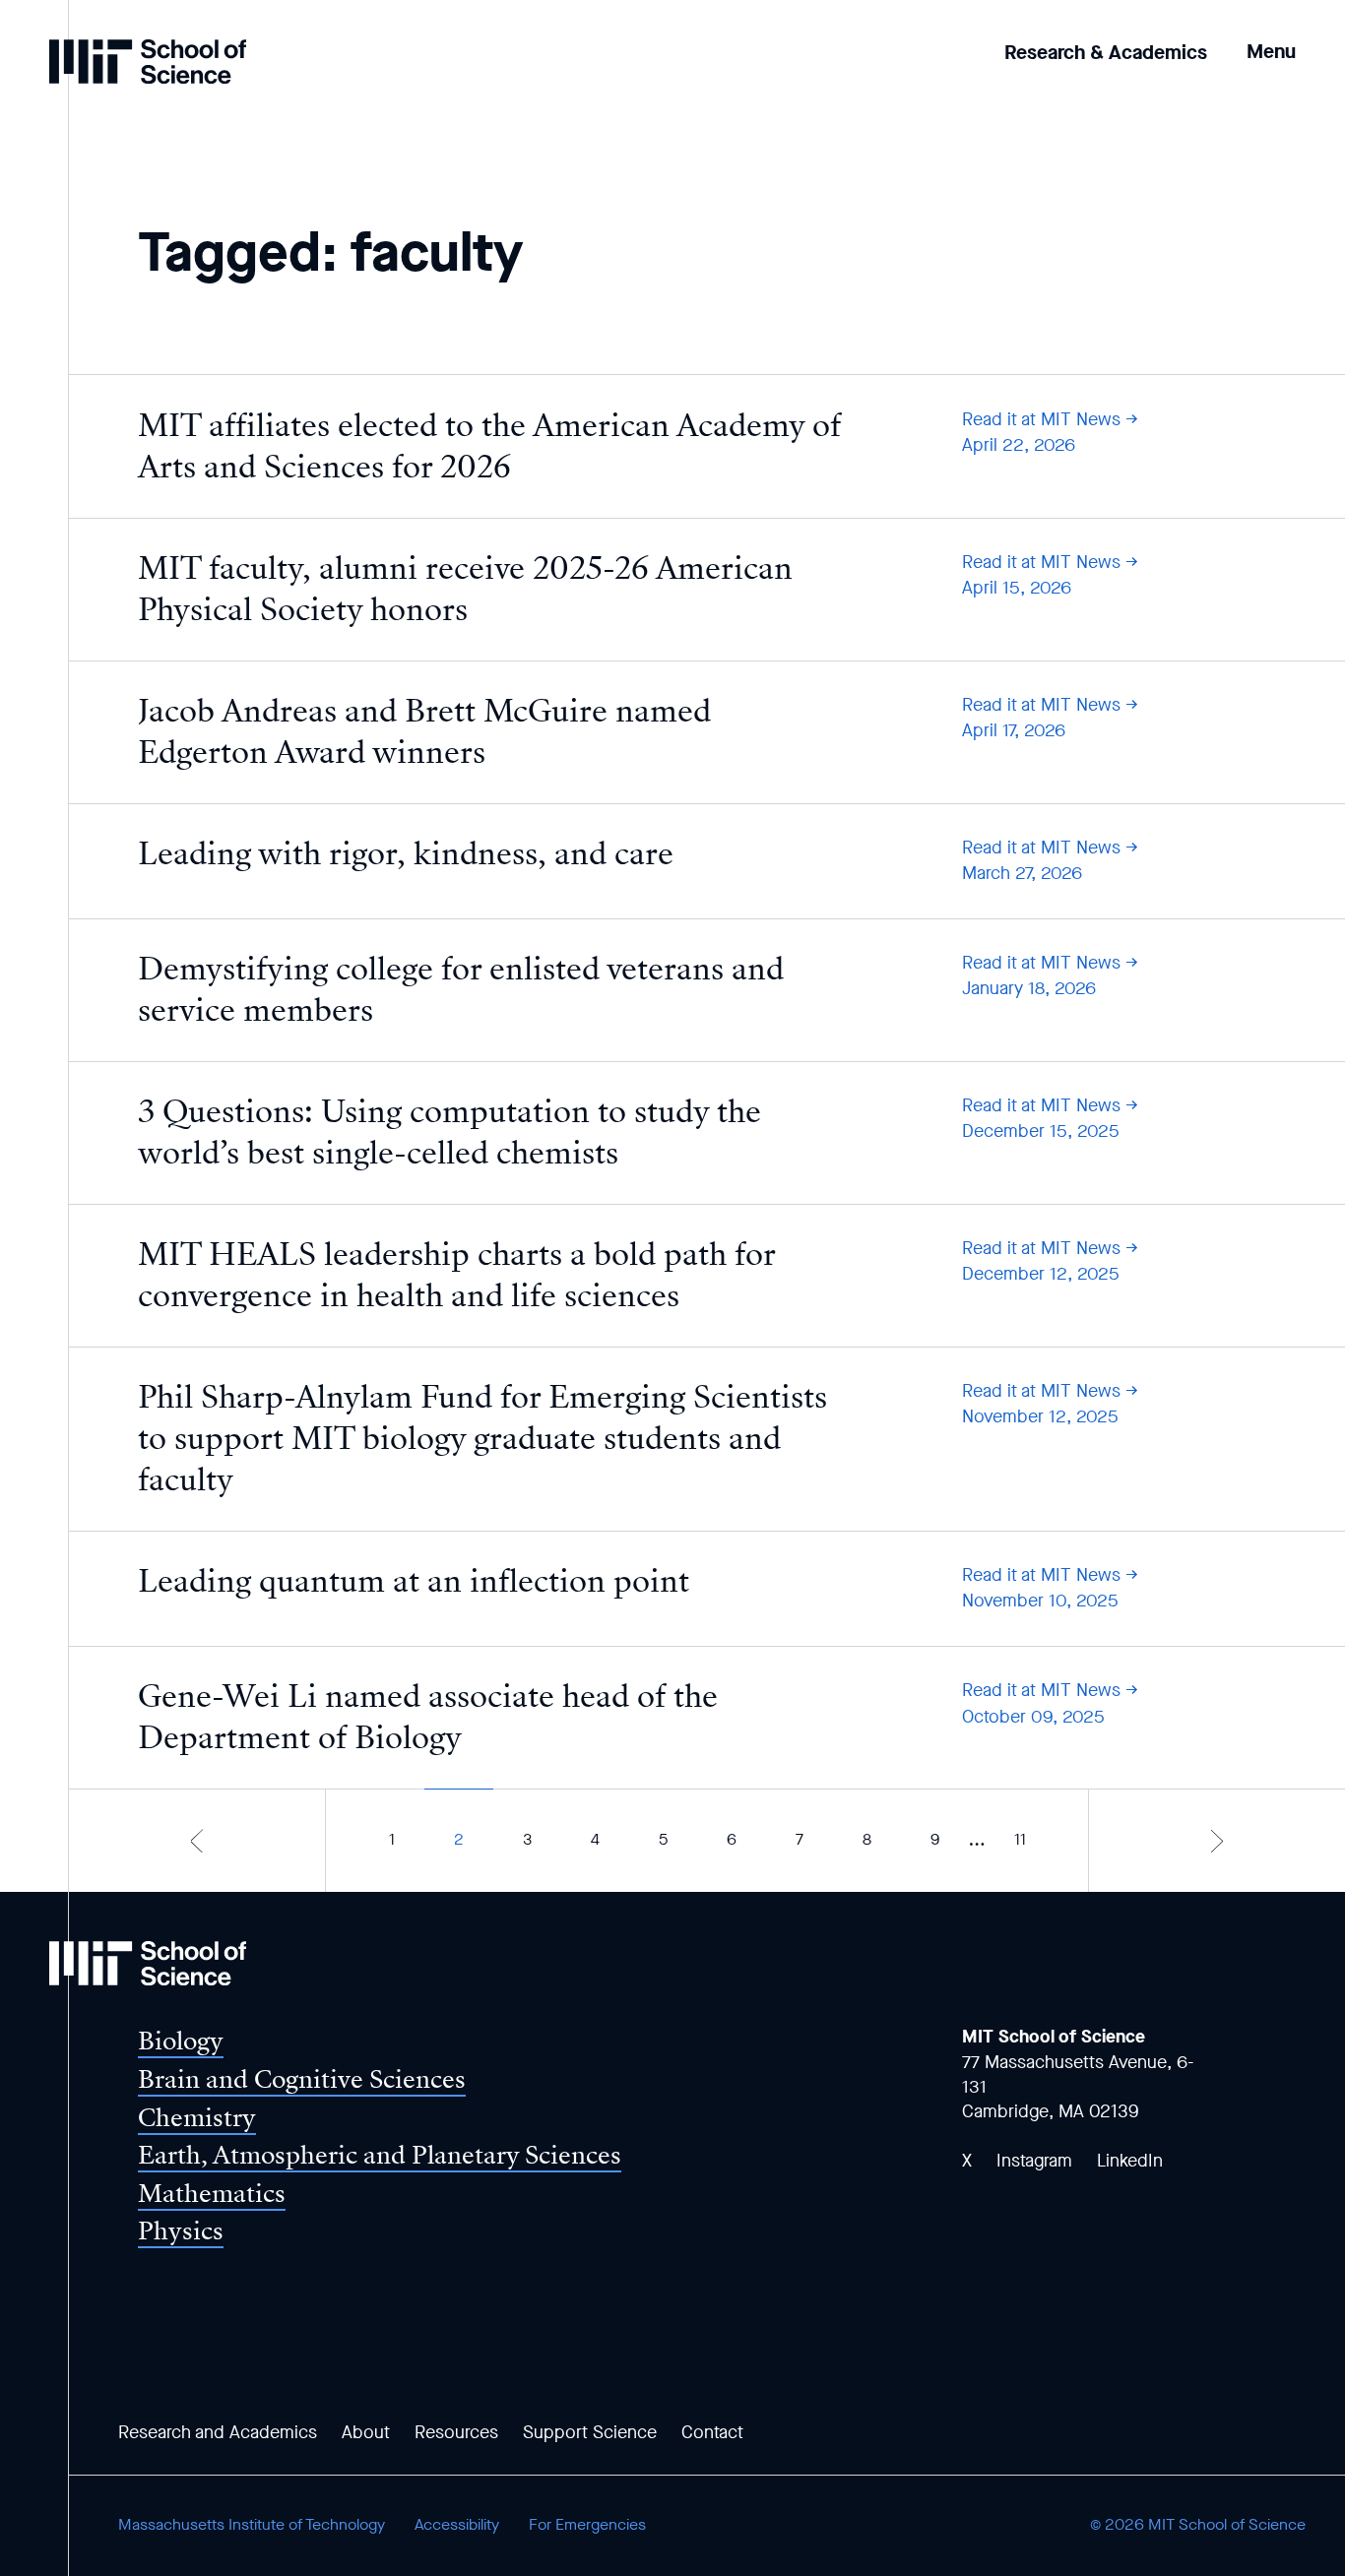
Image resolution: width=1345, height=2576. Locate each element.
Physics (181, 2231)
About (366, 2432)
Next (1217, 1840)
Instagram (1034, 2161)
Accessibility (457, 2524)
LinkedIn (1130, 2161)
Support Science (590, 2432)
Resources (456, 2432)
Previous (197, 1840)
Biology (181, 2041)
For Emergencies (587, 2524)
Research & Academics (1106, 53)
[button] (1271, 38)
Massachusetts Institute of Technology (252, 2524)
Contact (712, 2432)
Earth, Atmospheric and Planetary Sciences (380, 2155)
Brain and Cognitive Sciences (302, 2079)
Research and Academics (218, 2432)
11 (1020, 1839)
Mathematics (212, 2194)
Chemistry (197, 2118)
